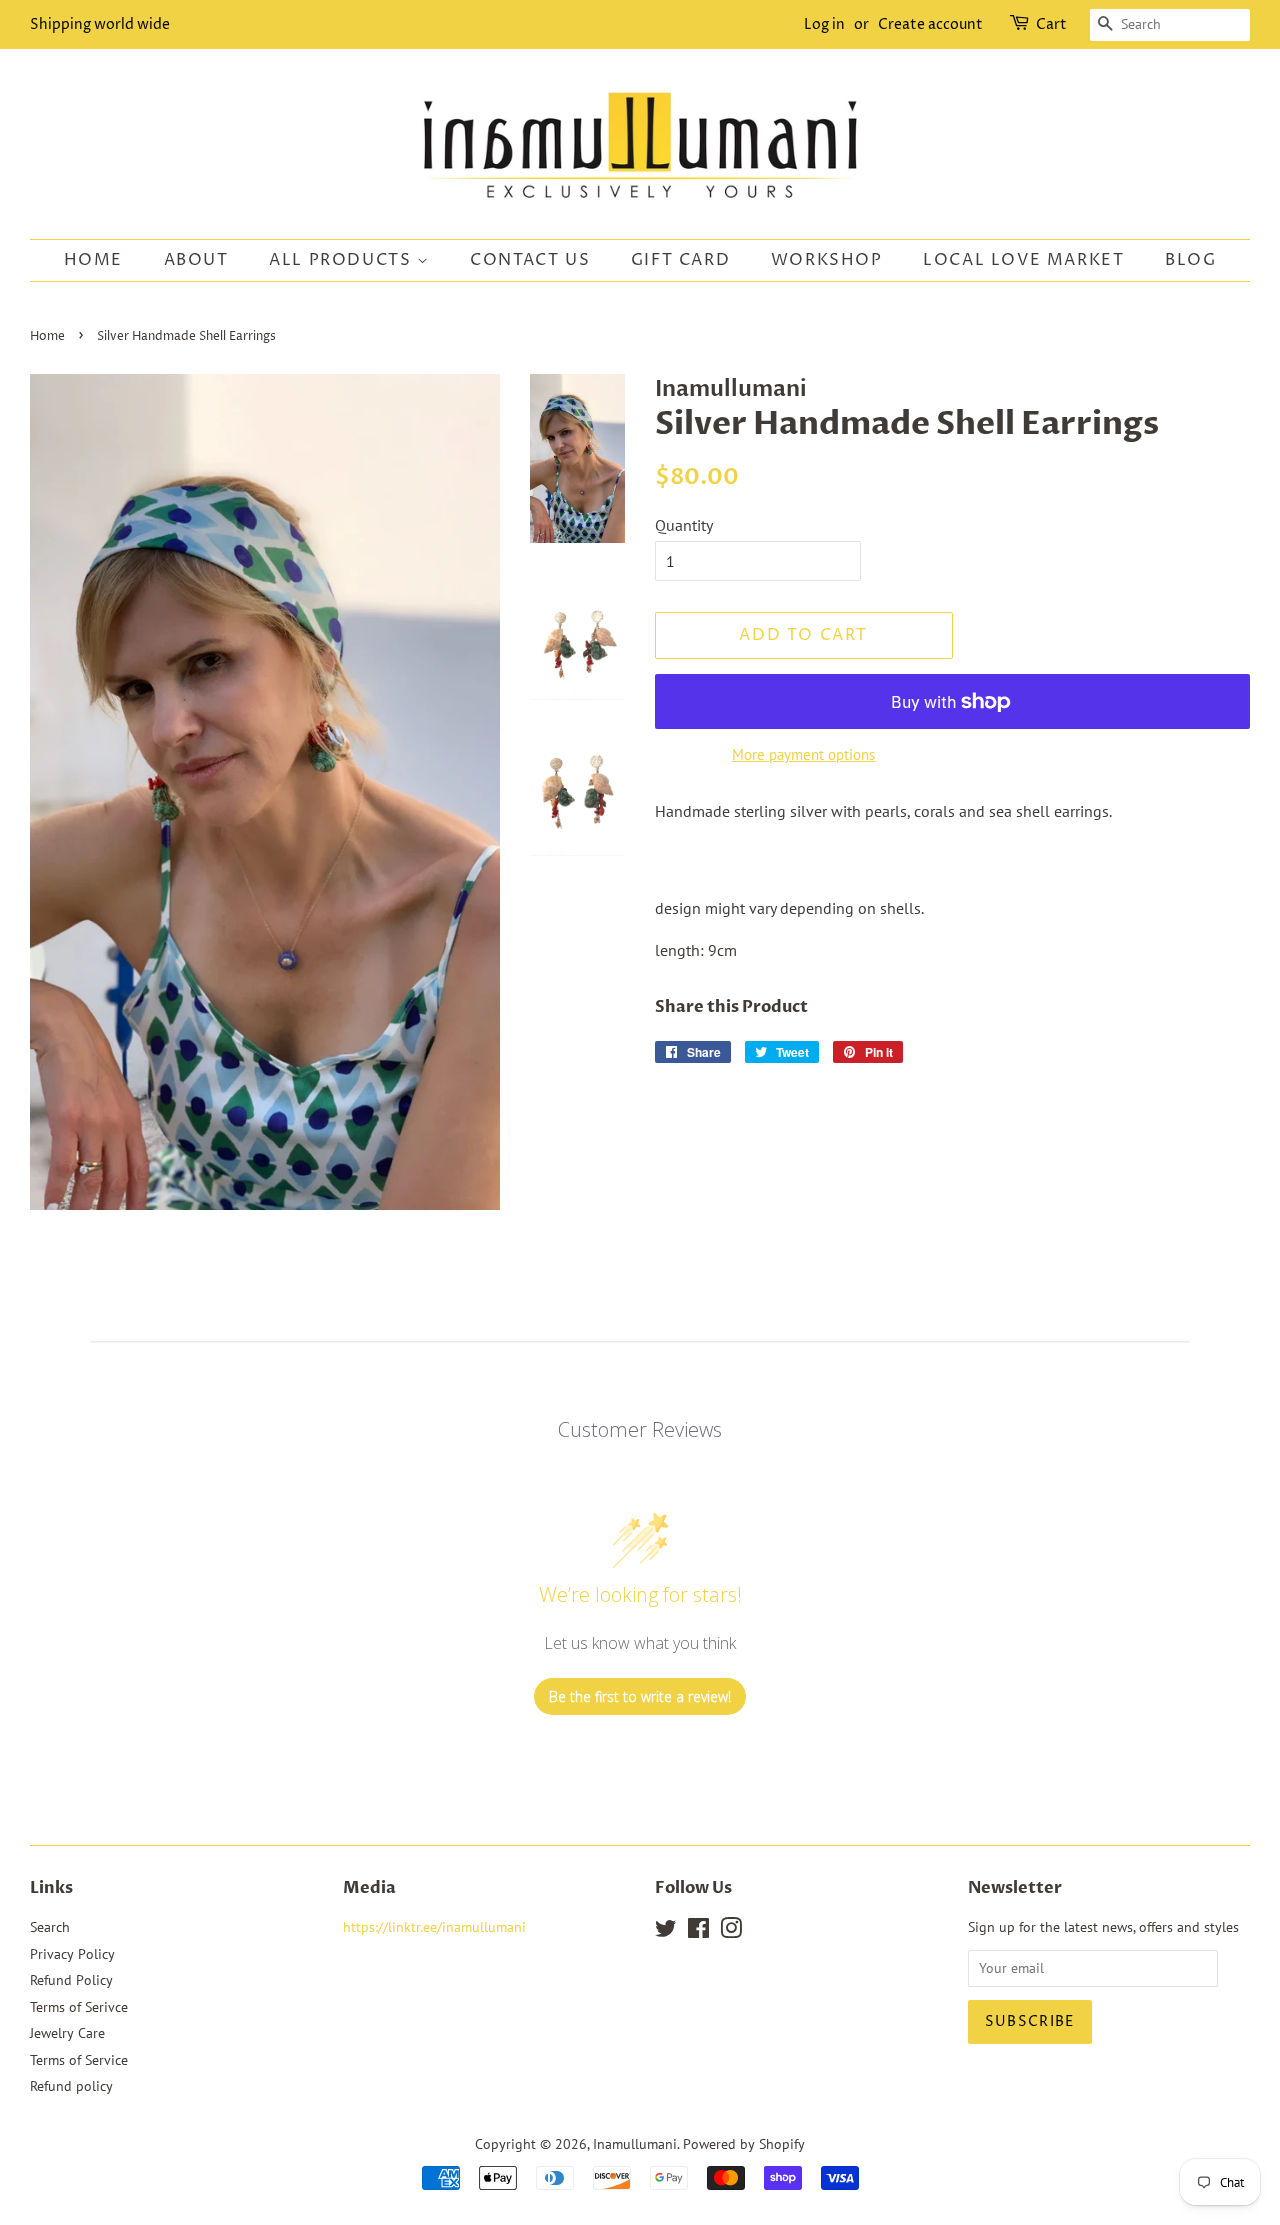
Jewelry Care (67, 2033)
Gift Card (680, 260)
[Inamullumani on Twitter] (666, 1932)
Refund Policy (71, 1980)
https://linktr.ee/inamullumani (434, 1927)
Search (50, 1927)
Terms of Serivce (79, 2007)
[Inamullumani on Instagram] (731, 1932)
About (196, 260)
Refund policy (71, 2086)
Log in (824, 24)
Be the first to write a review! (640, 1696)
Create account (930, 24)
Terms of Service (79, 2060)
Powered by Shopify (744, 2144)
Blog (1190, 260)
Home (93, 260)
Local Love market (1023, 260)
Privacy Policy (72, 1954)
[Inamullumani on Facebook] (698, 1932)
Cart (1051, 24)
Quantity (684, 525)
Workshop (827, 260)
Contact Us (530, 260)
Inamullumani (635, 2144)
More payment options (803, 754)
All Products (343, 260)
